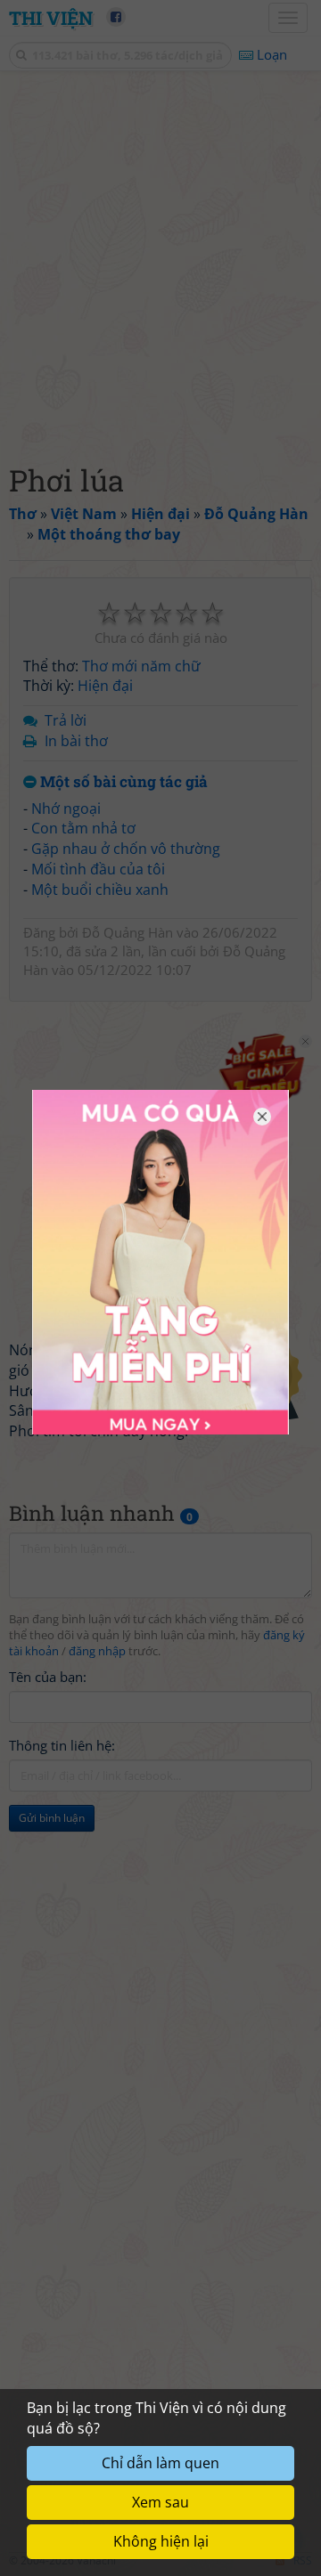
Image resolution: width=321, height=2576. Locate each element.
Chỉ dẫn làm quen (160, 2463)
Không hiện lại (161, 2541)
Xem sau (160, 2502)
